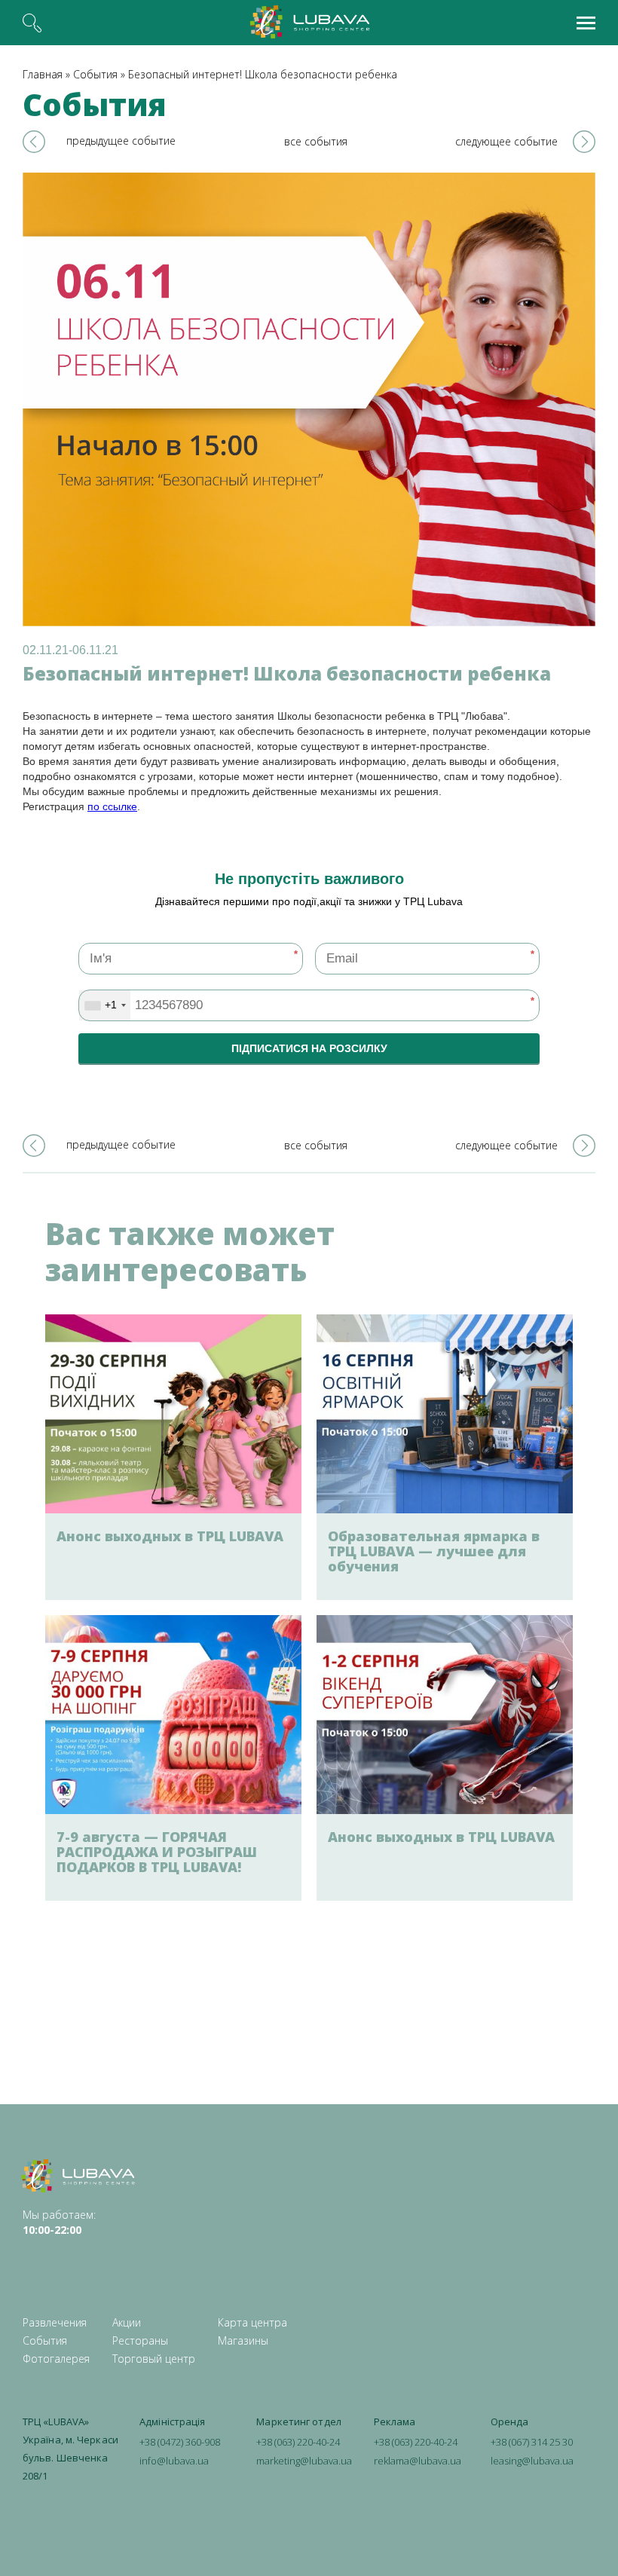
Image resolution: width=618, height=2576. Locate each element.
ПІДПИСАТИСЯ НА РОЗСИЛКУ (309, 1048)
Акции (127, 2322)
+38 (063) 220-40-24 (298, 2442)
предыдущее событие (121, 141)
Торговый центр (154, 2359)
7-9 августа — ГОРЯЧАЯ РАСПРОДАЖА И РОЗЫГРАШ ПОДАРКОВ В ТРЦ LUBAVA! (157, 1852)
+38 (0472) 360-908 (180, 2442)
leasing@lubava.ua (532, 2461)
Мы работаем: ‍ (59, 2222)
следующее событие (506, 141)
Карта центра (252, 2322)
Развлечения (55, 2322)
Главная (43, 74)
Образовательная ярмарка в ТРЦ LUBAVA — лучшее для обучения (434, 1551)
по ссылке (112, 806)
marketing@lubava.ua (304, 2461)
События (95, 74)
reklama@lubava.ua (418, 2461)
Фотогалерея (56, 2359)
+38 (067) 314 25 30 (532, 2442)
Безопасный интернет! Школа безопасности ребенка (263, 74)
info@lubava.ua (174, 2461)
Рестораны (140, 2340)
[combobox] (105, 1005)
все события (316, 141)
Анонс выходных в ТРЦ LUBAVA (170, 1536)
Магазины (243, 2340)
